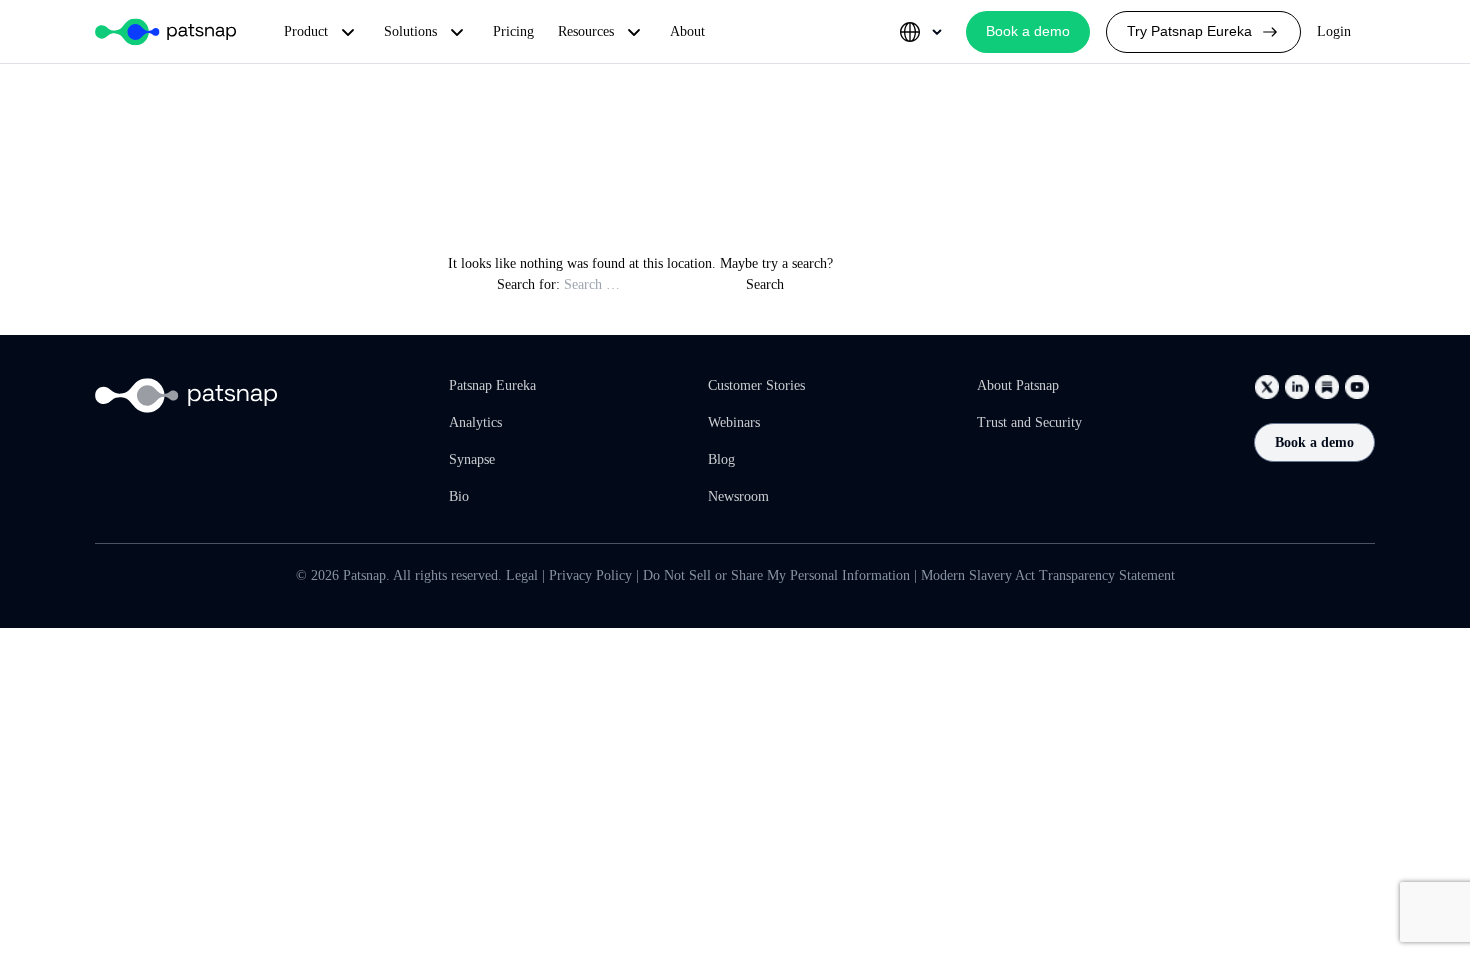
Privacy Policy (590, 575)
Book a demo (1314, 442)
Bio (459, 496)
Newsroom (738, 496)
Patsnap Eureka (492, 385)
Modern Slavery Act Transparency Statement (1048, 575)
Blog (721, 459)
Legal (522, 575)
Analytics (475, 422)
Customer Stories (756, 385)
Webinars (734, 422)
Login (1334, 31)
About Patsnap (1018, 385)
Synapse (472, 459)
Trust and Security (1029, 422)
